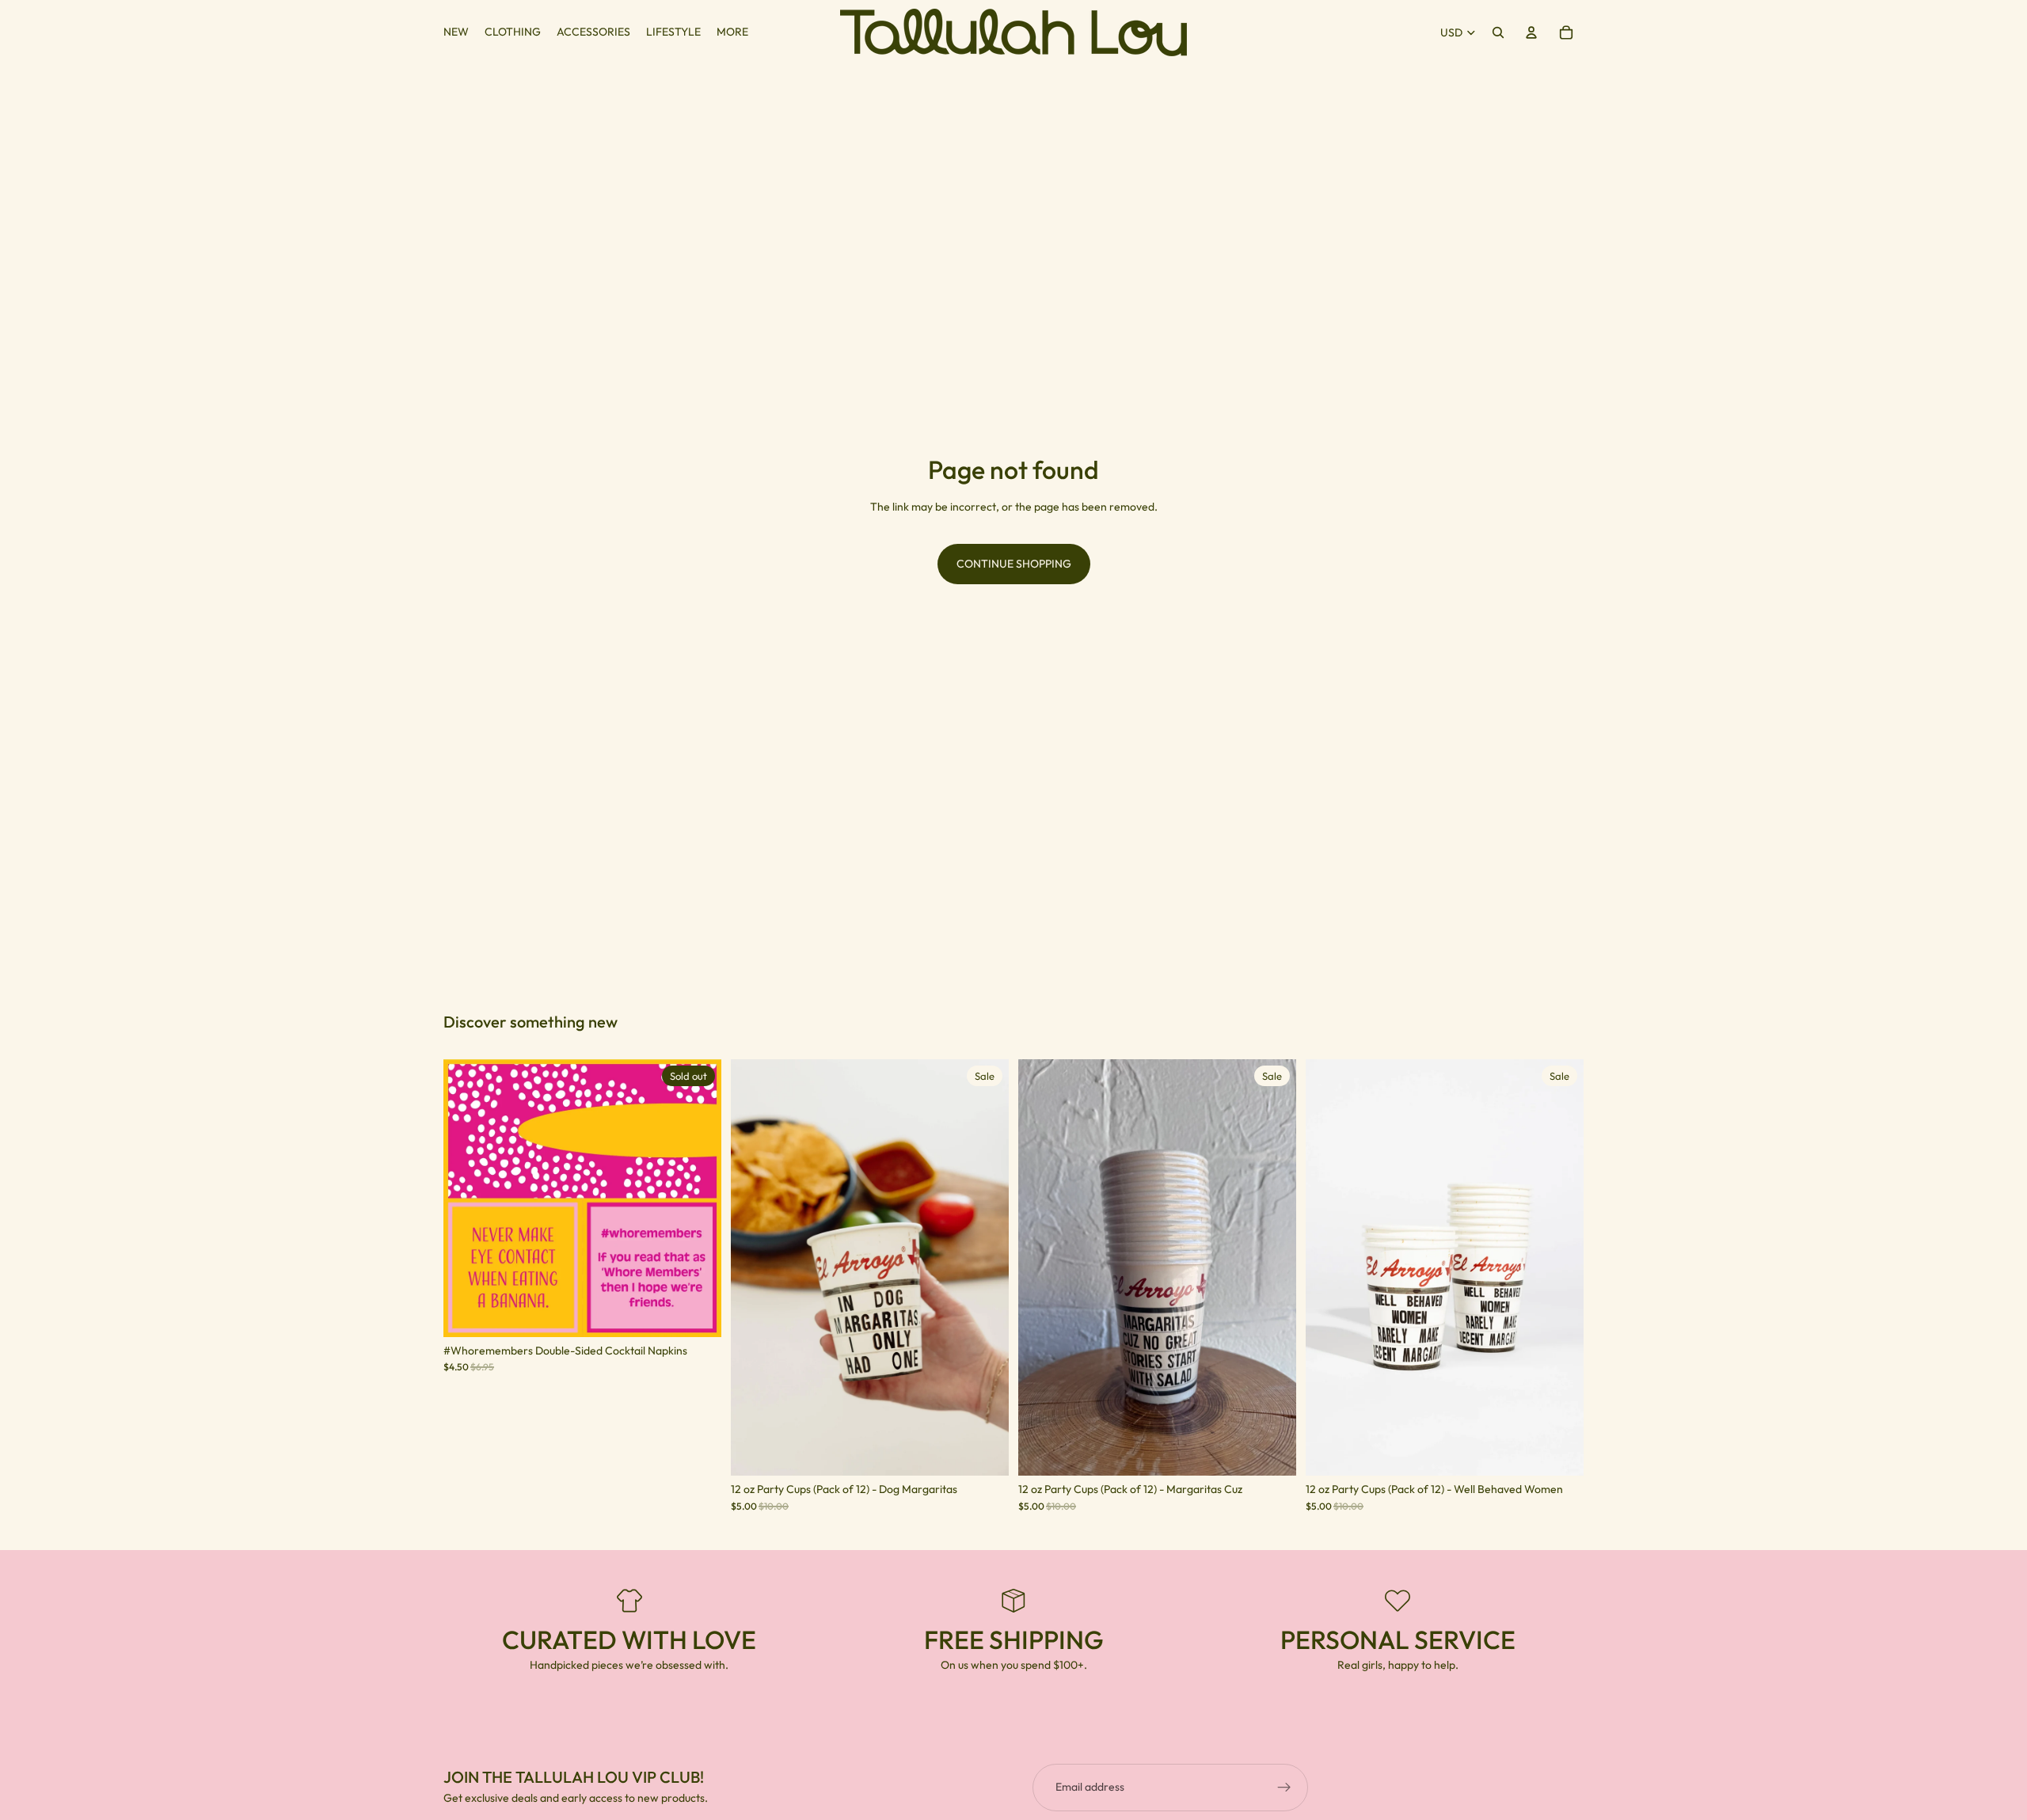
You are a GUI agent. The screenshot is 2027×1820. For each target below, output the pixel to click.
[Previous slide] (467, 1198)
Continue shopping (1014, 564)
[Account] (1531, 32)
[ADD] (984, 1452)
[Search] (1498, 32)
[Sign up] (1284, 1788)
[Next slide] (698, 1198)
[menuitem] (732, 32)
